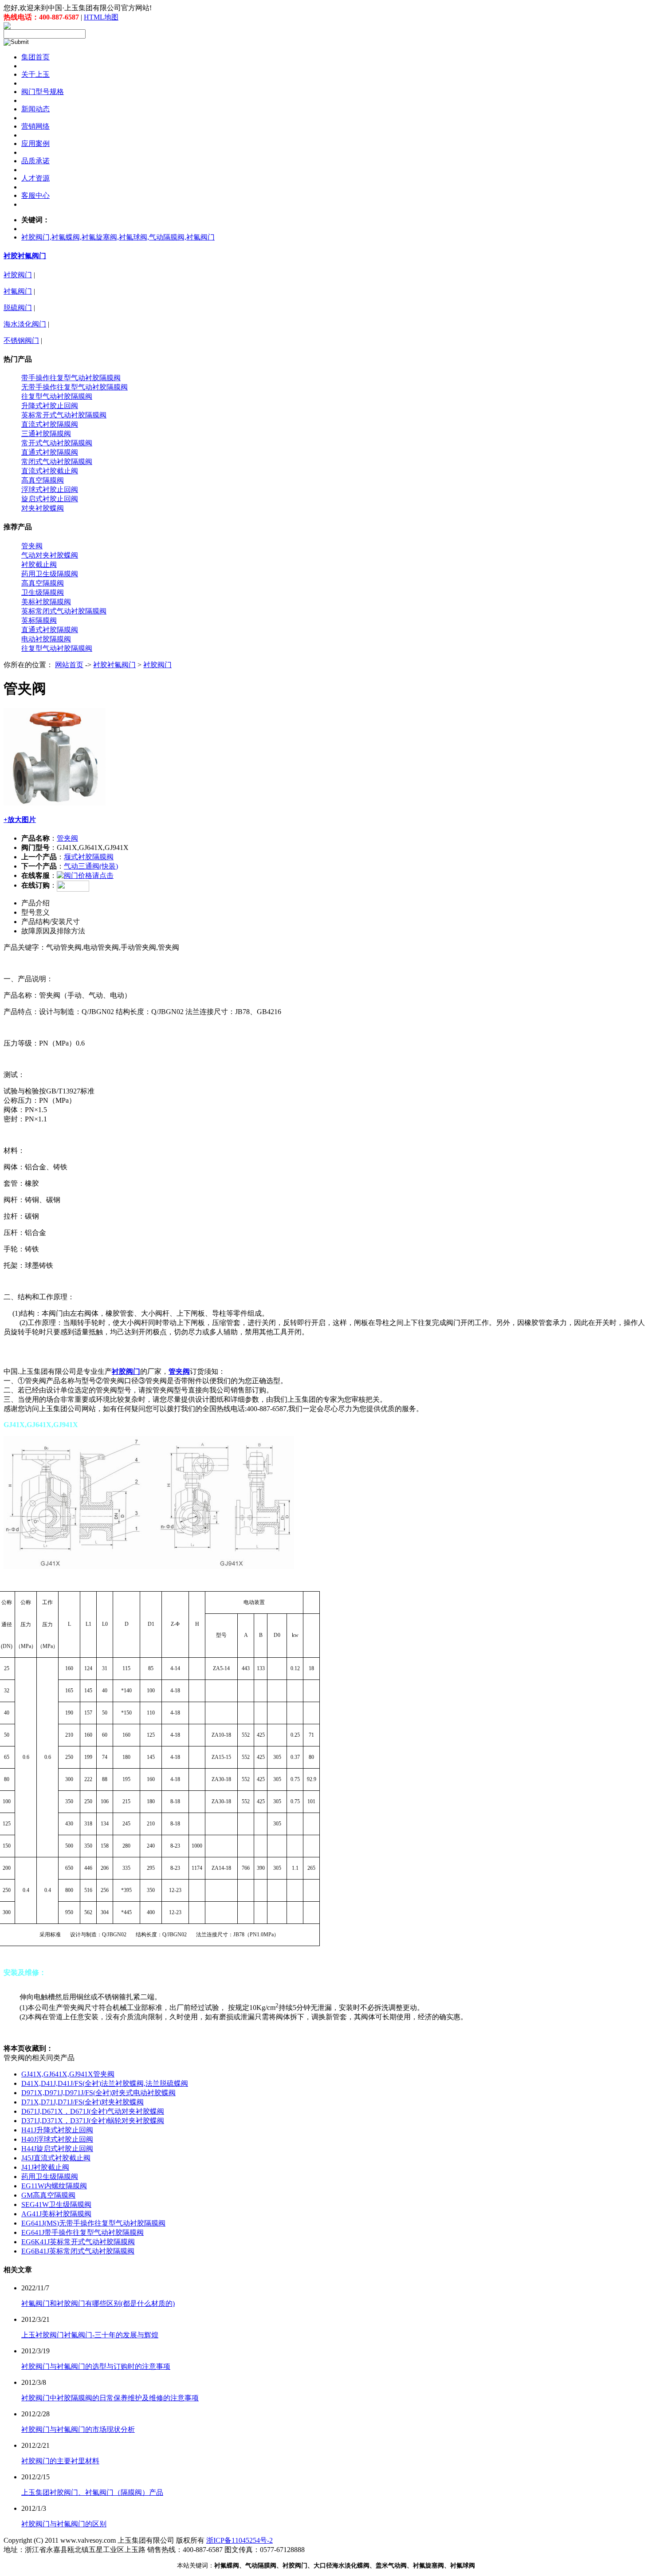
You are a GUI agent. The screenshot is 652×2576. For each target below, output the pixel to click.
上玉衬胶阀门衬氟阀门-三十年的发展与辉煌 (90, 2335)
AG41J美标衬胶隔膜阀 (56, 2214)
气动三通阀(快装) (91, 866)
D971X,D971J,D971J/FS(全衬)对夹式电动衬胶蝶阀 (98, 2093)
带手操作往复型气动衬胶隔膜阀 (71, 378)
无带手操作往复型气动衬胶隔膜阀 (75, 387)
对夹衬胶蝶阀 (43, 508)
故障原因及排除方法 (53, 931)
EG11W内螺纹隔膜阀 (54, 2186)
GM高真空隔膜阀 (48, 2195)
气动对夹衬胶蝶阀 (50, 555)
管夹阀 (32, 546)
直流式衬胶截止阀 (50, 471)
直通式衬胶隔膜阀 (50, 452)
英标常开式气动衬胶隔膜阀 (64, 415)
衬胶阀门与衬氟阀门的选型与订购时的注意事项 (96, 2366)
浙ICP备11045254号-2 (240, 2540)
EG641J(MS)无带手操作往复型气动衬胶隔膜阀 (93, 2223)
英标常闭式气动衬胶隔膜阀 (64, 611)
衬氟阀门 (18, 291)
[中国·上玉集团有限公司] (7, 27)
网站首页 (69, 665)
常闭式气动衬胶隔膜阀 (57, 462)
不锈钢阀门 (21, 340)
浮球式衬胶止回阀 (50, 490)
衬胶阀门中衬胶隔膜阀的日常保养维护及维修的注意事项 (110, 2398)
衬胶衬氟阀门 (25, 256)
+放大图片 (20, 820)
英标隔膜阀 (39, 620)
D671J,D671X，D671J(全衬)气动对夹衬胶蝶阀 (93, 2111)
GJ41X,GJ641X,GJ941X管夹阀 (68, 2074)
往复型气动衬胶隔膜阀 (57, 396)
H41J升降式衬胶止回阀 (57, 2130)
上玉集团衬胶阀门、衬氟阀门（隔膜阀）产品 (92, 2492)
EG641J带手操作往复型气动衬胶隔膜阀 (82, 2232)
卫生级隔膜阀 (43, 592)
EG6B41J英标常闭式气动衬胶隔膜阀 (78, 2251)
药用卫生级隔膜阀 (50, 574)
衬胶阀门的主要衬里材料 (60, 2461)
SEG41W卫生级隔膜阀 (56, 2204)
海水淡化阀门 (25, 324)
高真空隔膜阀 (43, 480)
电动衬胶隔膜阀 (46, 639)
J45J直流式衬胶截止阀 (56, 2158)
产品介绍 (35, 903)
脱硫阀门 (18, 308)
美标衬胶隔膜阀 (46, 602)
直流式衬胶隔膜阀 (50, 424)
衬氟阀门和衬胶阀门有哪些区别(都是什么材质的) (98, 2303)
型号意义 (35, 912)
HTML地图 (101, 17)
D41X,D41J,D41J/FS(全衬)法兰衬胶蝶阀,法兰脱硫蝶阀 (105, 2083)
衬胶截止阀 (39, 564)
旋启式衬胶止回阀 (50, 499)
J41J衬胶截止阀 (45, 2167)
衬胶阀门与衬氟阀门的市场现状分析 (78, 2429)
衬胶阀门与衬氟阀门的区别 (64, 2524)
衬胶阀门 (18, 275)
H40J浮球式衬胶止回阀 (57, 2139)
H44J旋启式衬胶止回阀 (57, 2149)
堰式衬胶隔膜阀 (89, 857)
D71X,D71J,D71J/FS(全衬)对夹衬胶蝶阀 (82, 2102)
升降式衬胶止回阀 (50, 406)
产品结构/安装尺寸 (51, 922)
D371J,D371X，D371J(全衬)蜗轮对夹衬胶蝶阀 (93, 2121)
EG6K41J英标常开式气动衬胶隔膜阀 (78, 2242)
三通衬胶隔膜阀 (46, 434)
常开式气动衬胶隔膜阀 (57, 443)
